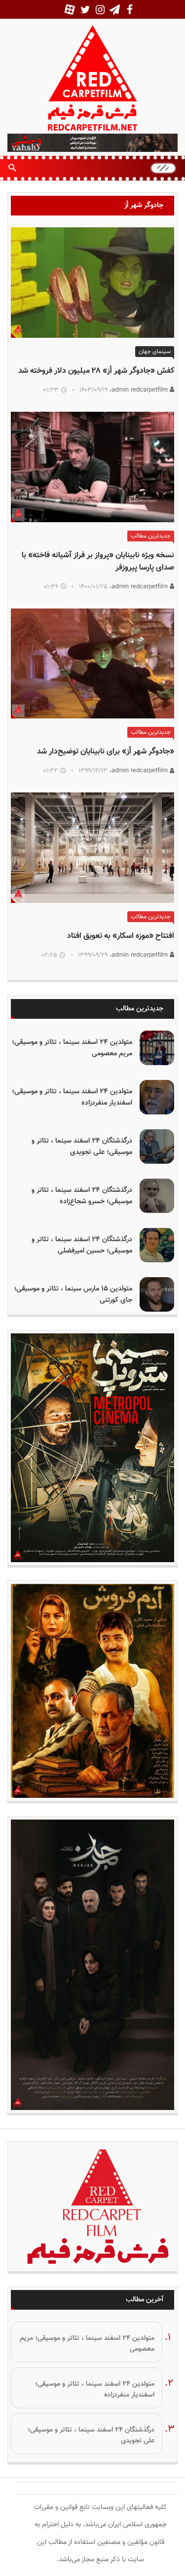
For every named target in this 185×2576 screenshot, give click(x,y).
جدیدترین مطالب (151, 536)
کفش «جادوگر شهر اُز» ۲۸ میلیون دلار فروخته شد (96, 371)
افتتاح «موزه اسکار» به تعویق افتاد (121, 936)
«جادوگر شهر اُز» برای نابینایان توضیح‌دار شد (106, 752)
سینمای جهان (155, 352)
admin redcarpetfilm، (140, 390)
